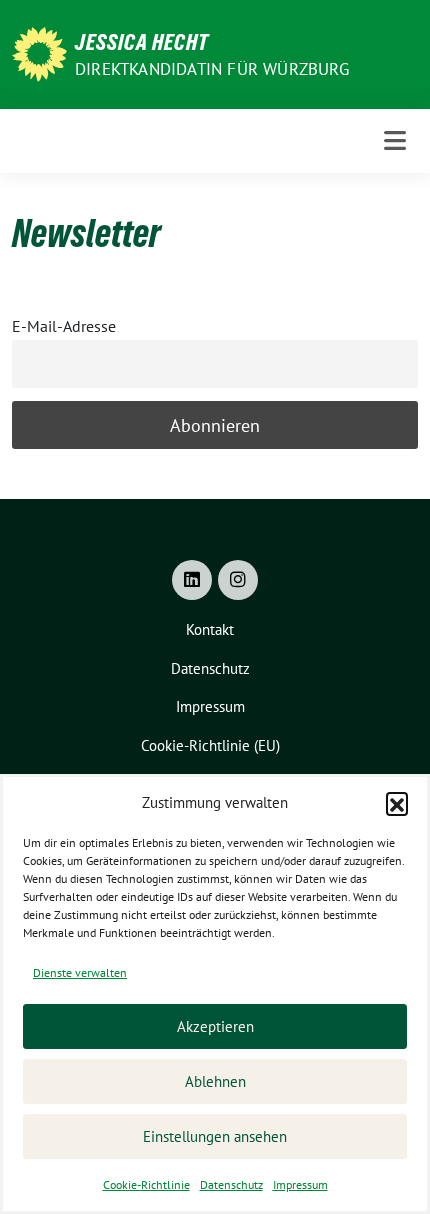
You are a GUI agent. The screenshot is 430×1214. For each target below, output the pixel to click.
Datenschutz (231, 1184)
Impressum (300, 1184)
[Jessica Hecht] (39, 52)
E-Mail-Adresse (64, 326)
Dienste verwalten (80, 972)
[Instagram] (238, 580)
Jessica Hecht (142, 42)
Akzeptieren (215, 1026)
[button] (397, 803)
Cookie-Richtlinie (146, 1184)
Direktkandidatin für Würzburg (212, 69)
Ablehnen (215, 1081)
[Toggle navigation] (395, 140)
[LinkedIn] (192, 580)
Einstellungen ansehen (215, 1136)
